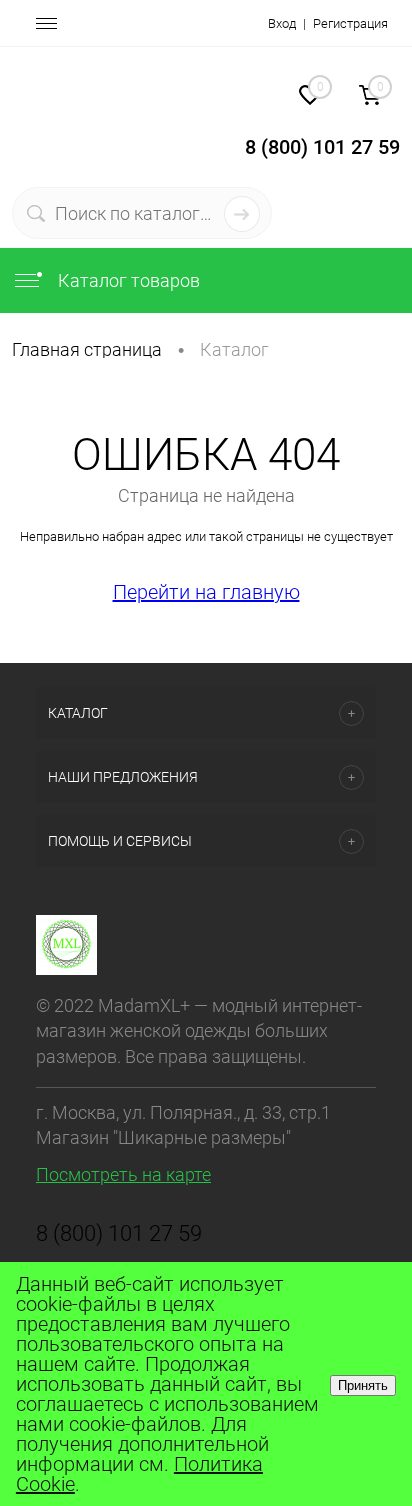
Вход (282, 23)
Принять (363, 1385)
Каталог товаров (127, 280)
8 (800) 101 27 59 (119, 1233)
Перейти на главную (206, 592)
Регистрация (350, 23)
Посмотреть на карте (123, 1174)
